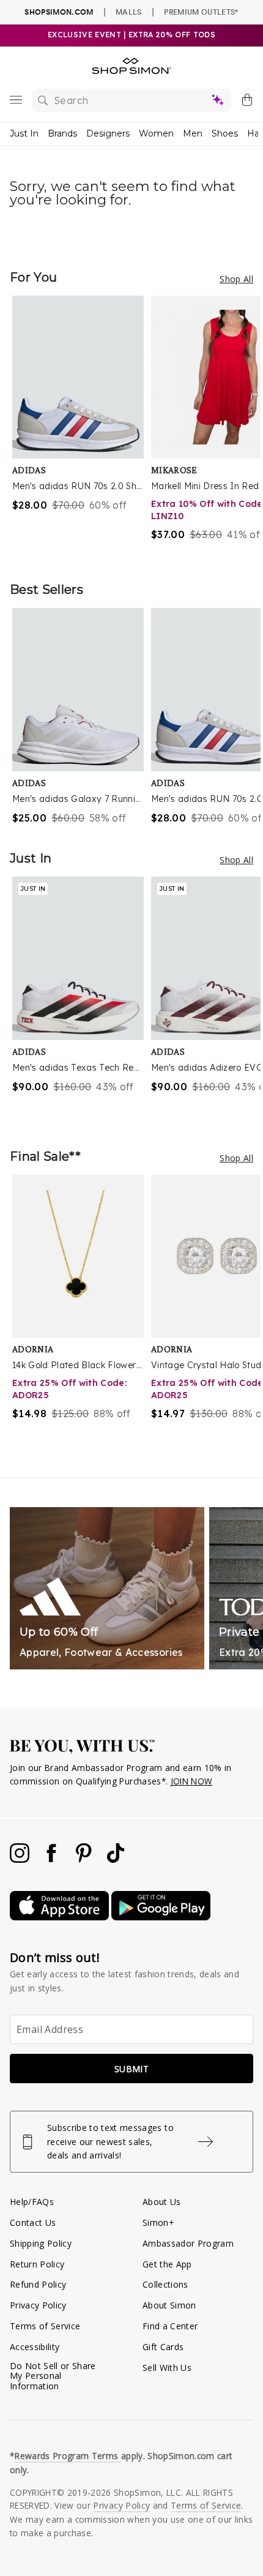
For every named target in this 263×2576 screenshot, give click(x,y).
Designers (108, 133)
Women (156, 133)
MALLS (129, 12)
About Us (162, 2202)
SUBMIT (131, 2069)
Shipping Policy (41, 2243)
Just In (24, 133)
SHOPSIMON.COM (59, 12)
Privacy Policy (38, 2305)
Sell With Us (167, 2368)
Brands (62, 133)
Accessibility (35, 2347)
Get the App (167, 2264)
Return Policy (37, 2264)
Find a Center (170, 2326)
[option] (82, 426)
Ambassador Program (188, 2243)
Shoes (225, 133)
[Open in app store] (61, 1917)
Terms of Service (45, 2326)
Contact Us (33, 2222)
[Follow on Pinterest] (85, 1859)
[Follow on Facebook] (53, 1859)
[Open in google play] (161, 1917)
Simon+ (158, 2222)
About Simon (169, 2305)
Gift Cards (163, 2347)
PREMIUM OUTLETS (201, 12)
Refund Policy (38, 2284)
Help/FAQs (32, 2202)
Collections (165, 2284)
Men (193, 133)
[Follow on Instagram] (21, 1859)
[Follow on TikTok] (116, 1859)
